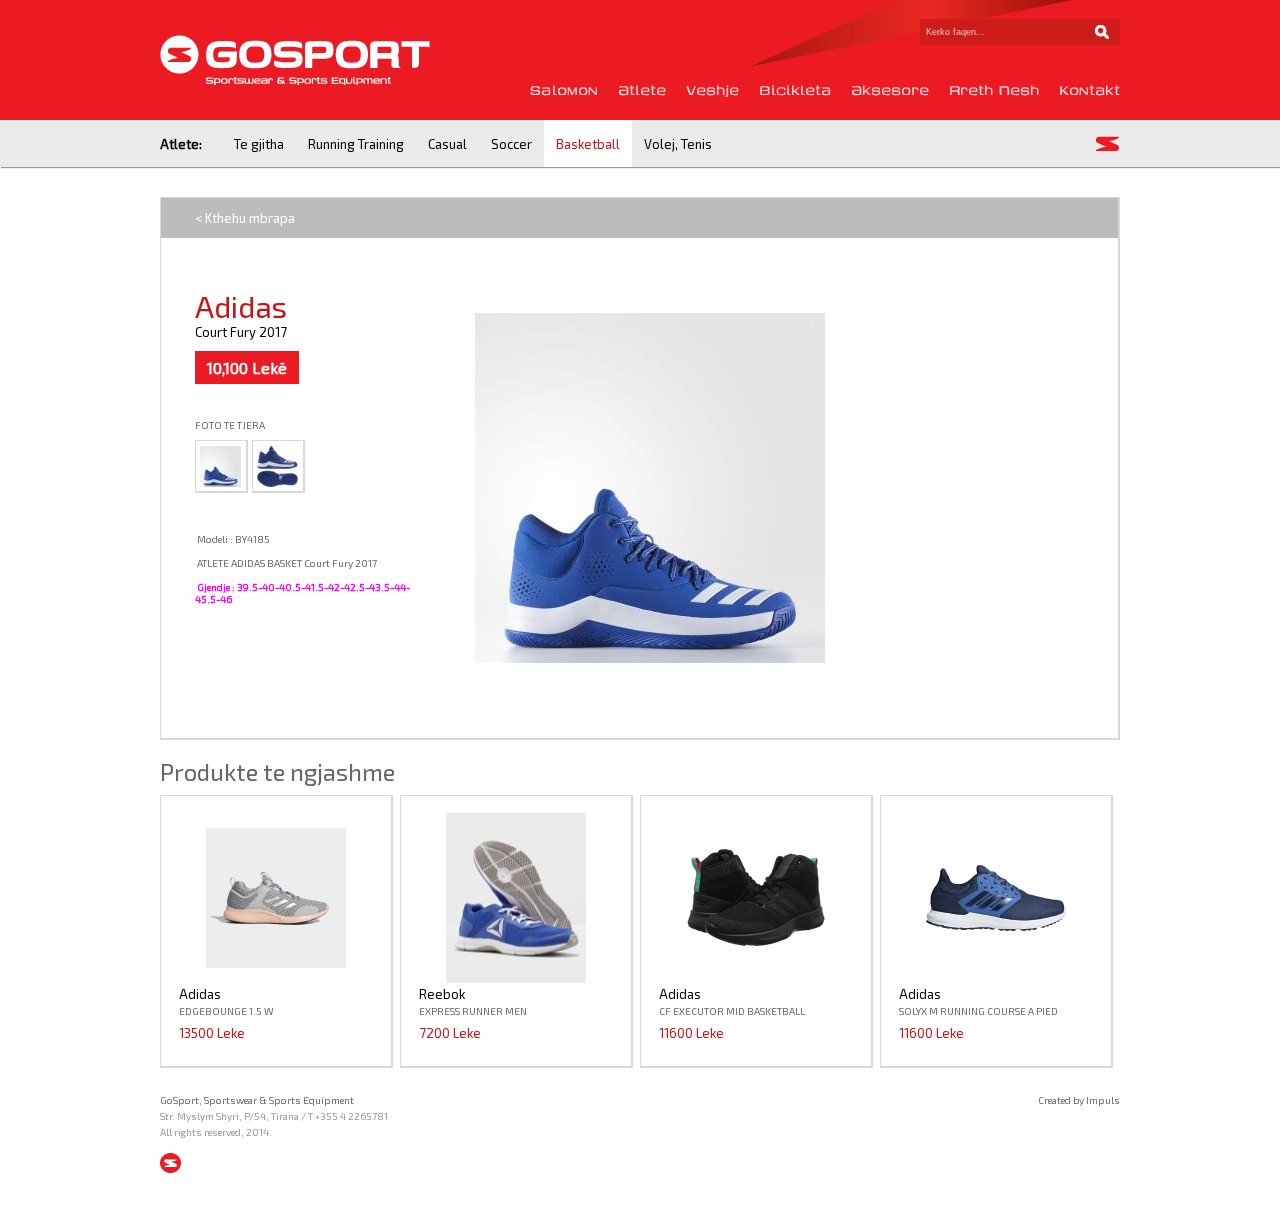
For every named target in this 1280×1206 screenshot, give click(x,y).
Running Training (356, 144)
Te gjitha (259, 144)
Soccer (511, 144)
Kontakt (1089, 90)
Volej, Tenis (678, 144)
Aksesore (890, 90)
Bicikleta (795, 90)
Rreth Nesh (994, 90)
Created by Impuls (1079, 1100)
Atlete (642, 90)
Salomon (564, 90)
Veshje (712, 90)
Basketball (588, 144)
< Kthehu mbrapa (245, 218)
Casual (447, 144)
